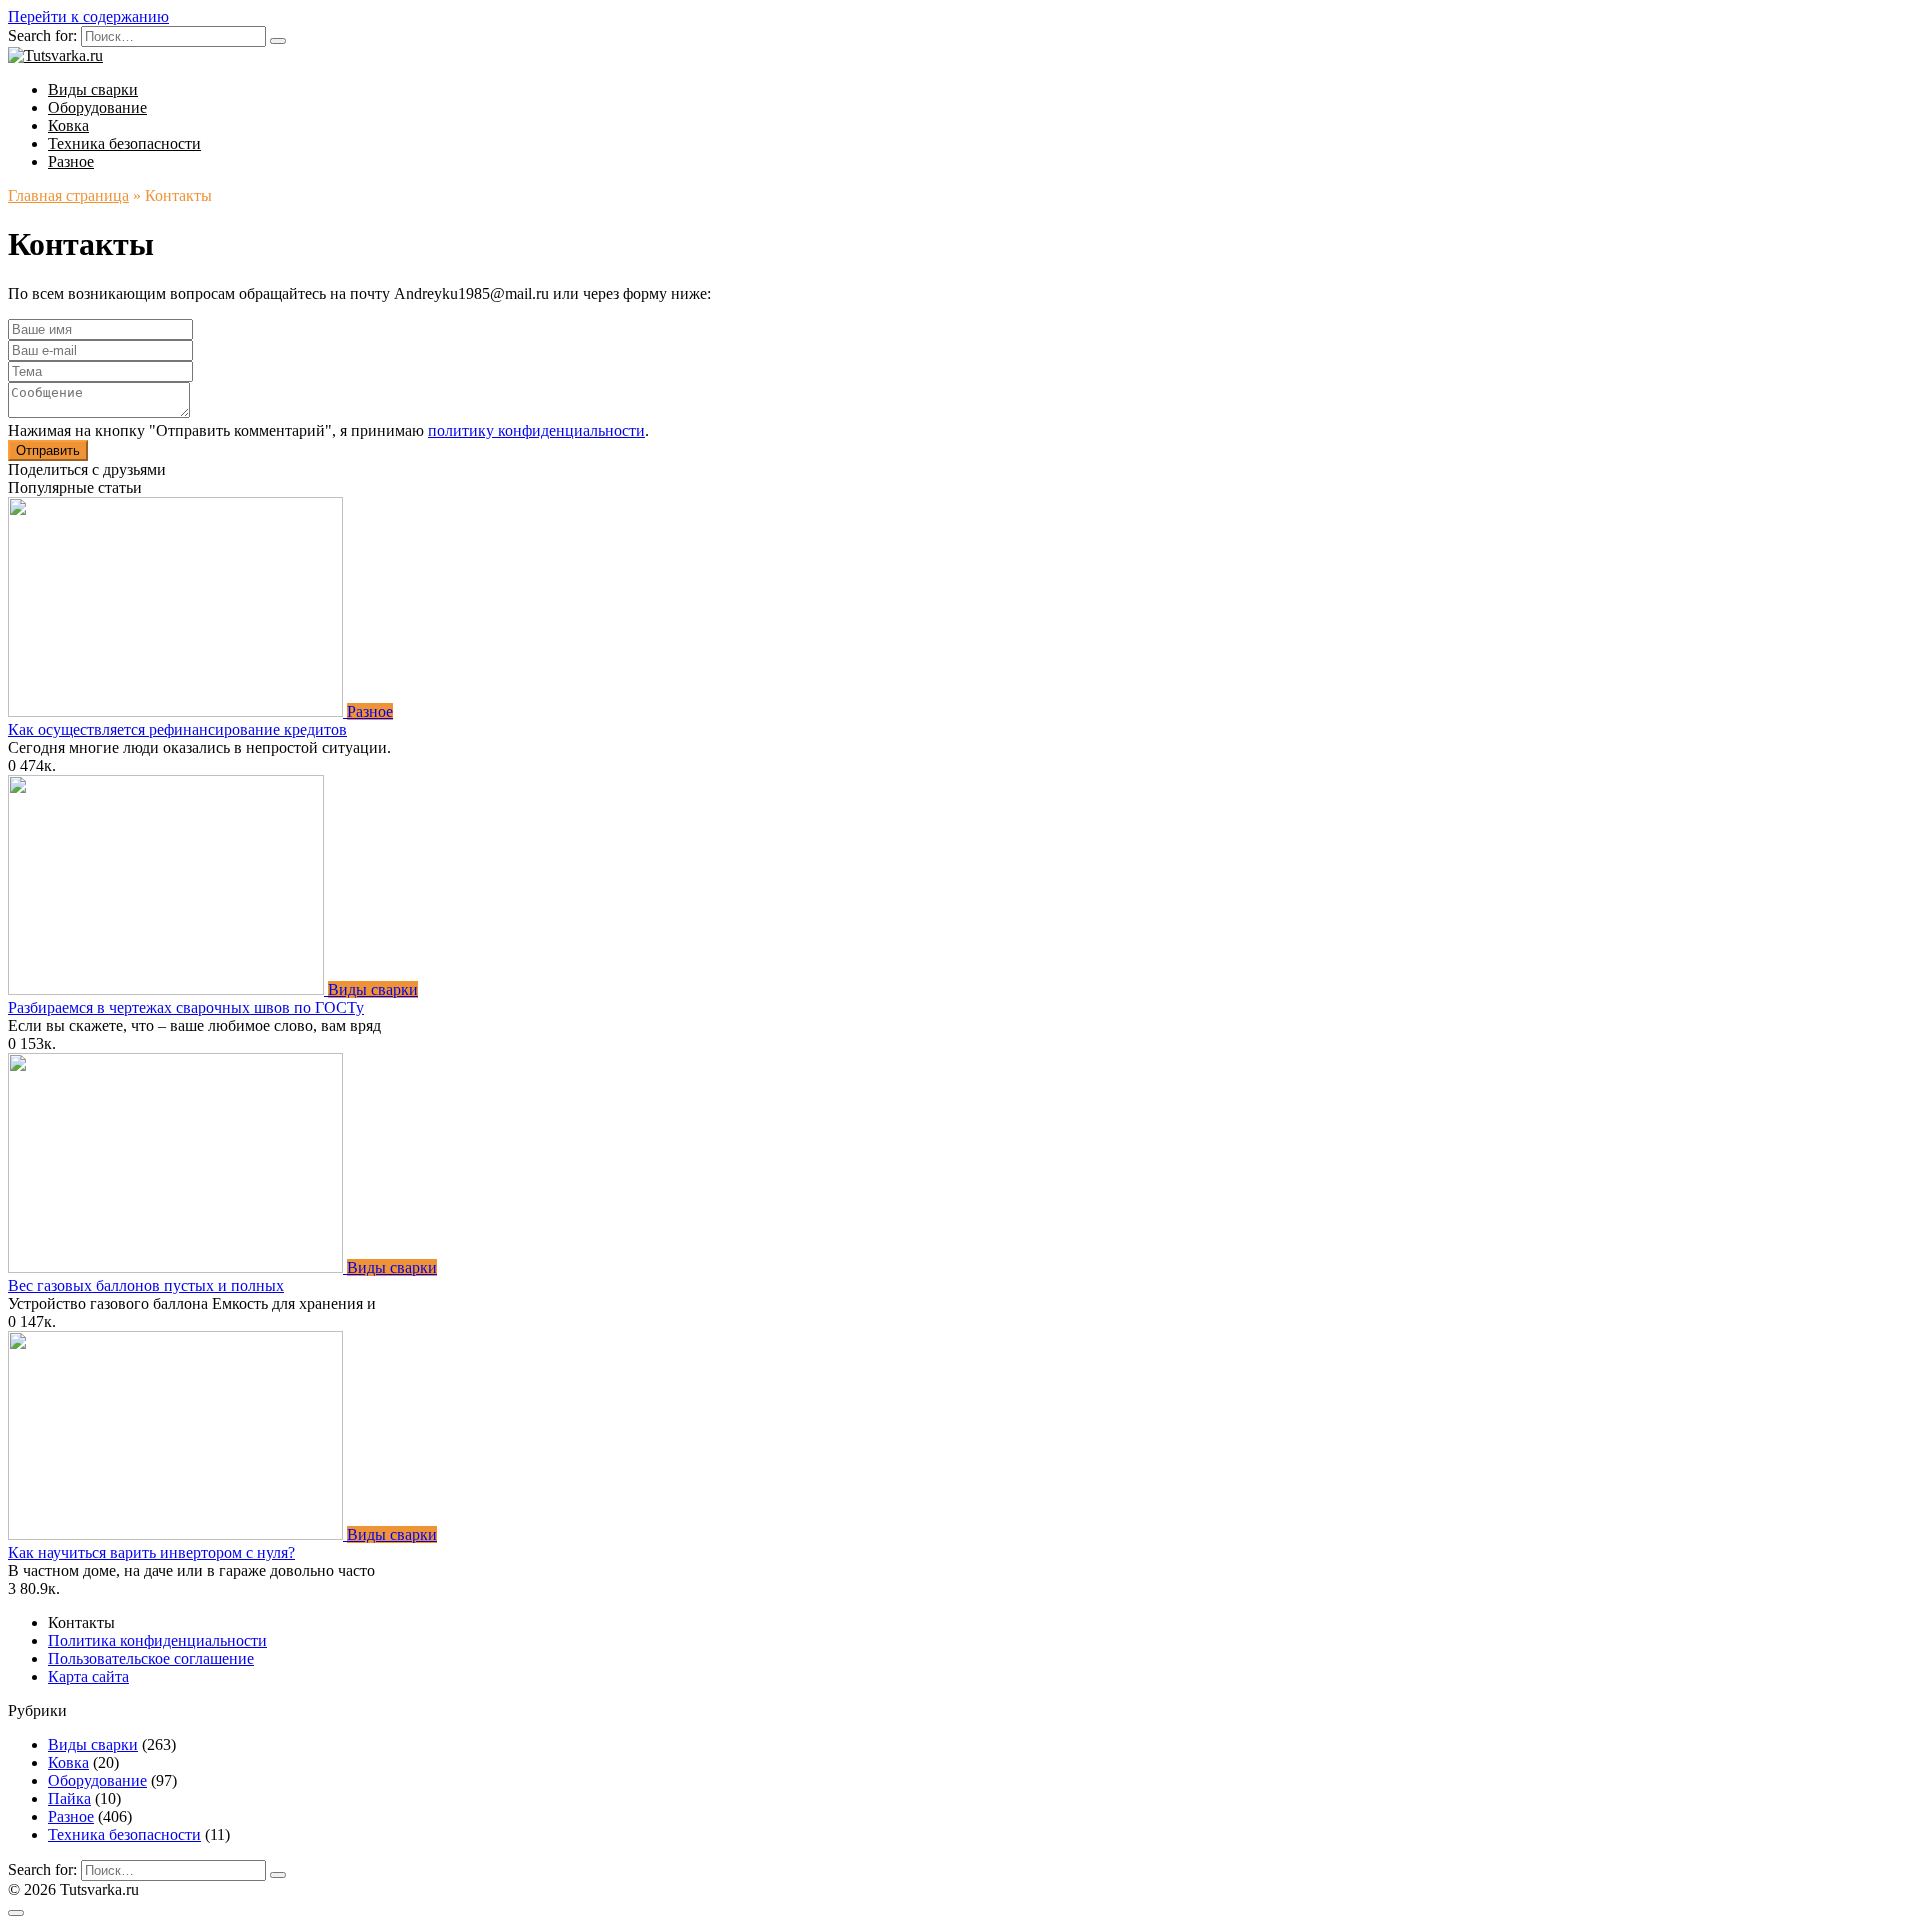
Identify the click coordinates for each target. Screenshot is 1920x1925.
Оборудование (97, 107)
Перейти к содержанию (88, 16)
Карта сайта (88, 1676)
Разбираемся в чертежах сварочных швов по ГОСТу (186, 1007)
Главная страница (68, 195)
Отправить (48, 450)
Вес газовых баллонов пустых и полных (146, 1285)
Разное (71, 161)
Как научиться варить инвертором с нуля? (151, 1552)
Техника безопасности (124, 143)
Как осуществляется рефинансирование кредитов (177, 729)
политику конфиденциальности (536, 430)
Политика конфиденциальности (157, 1640)
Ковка (68, 125)
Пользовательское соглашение (151, 1658)
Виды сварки (93, 89)
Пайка (69, 1798)
